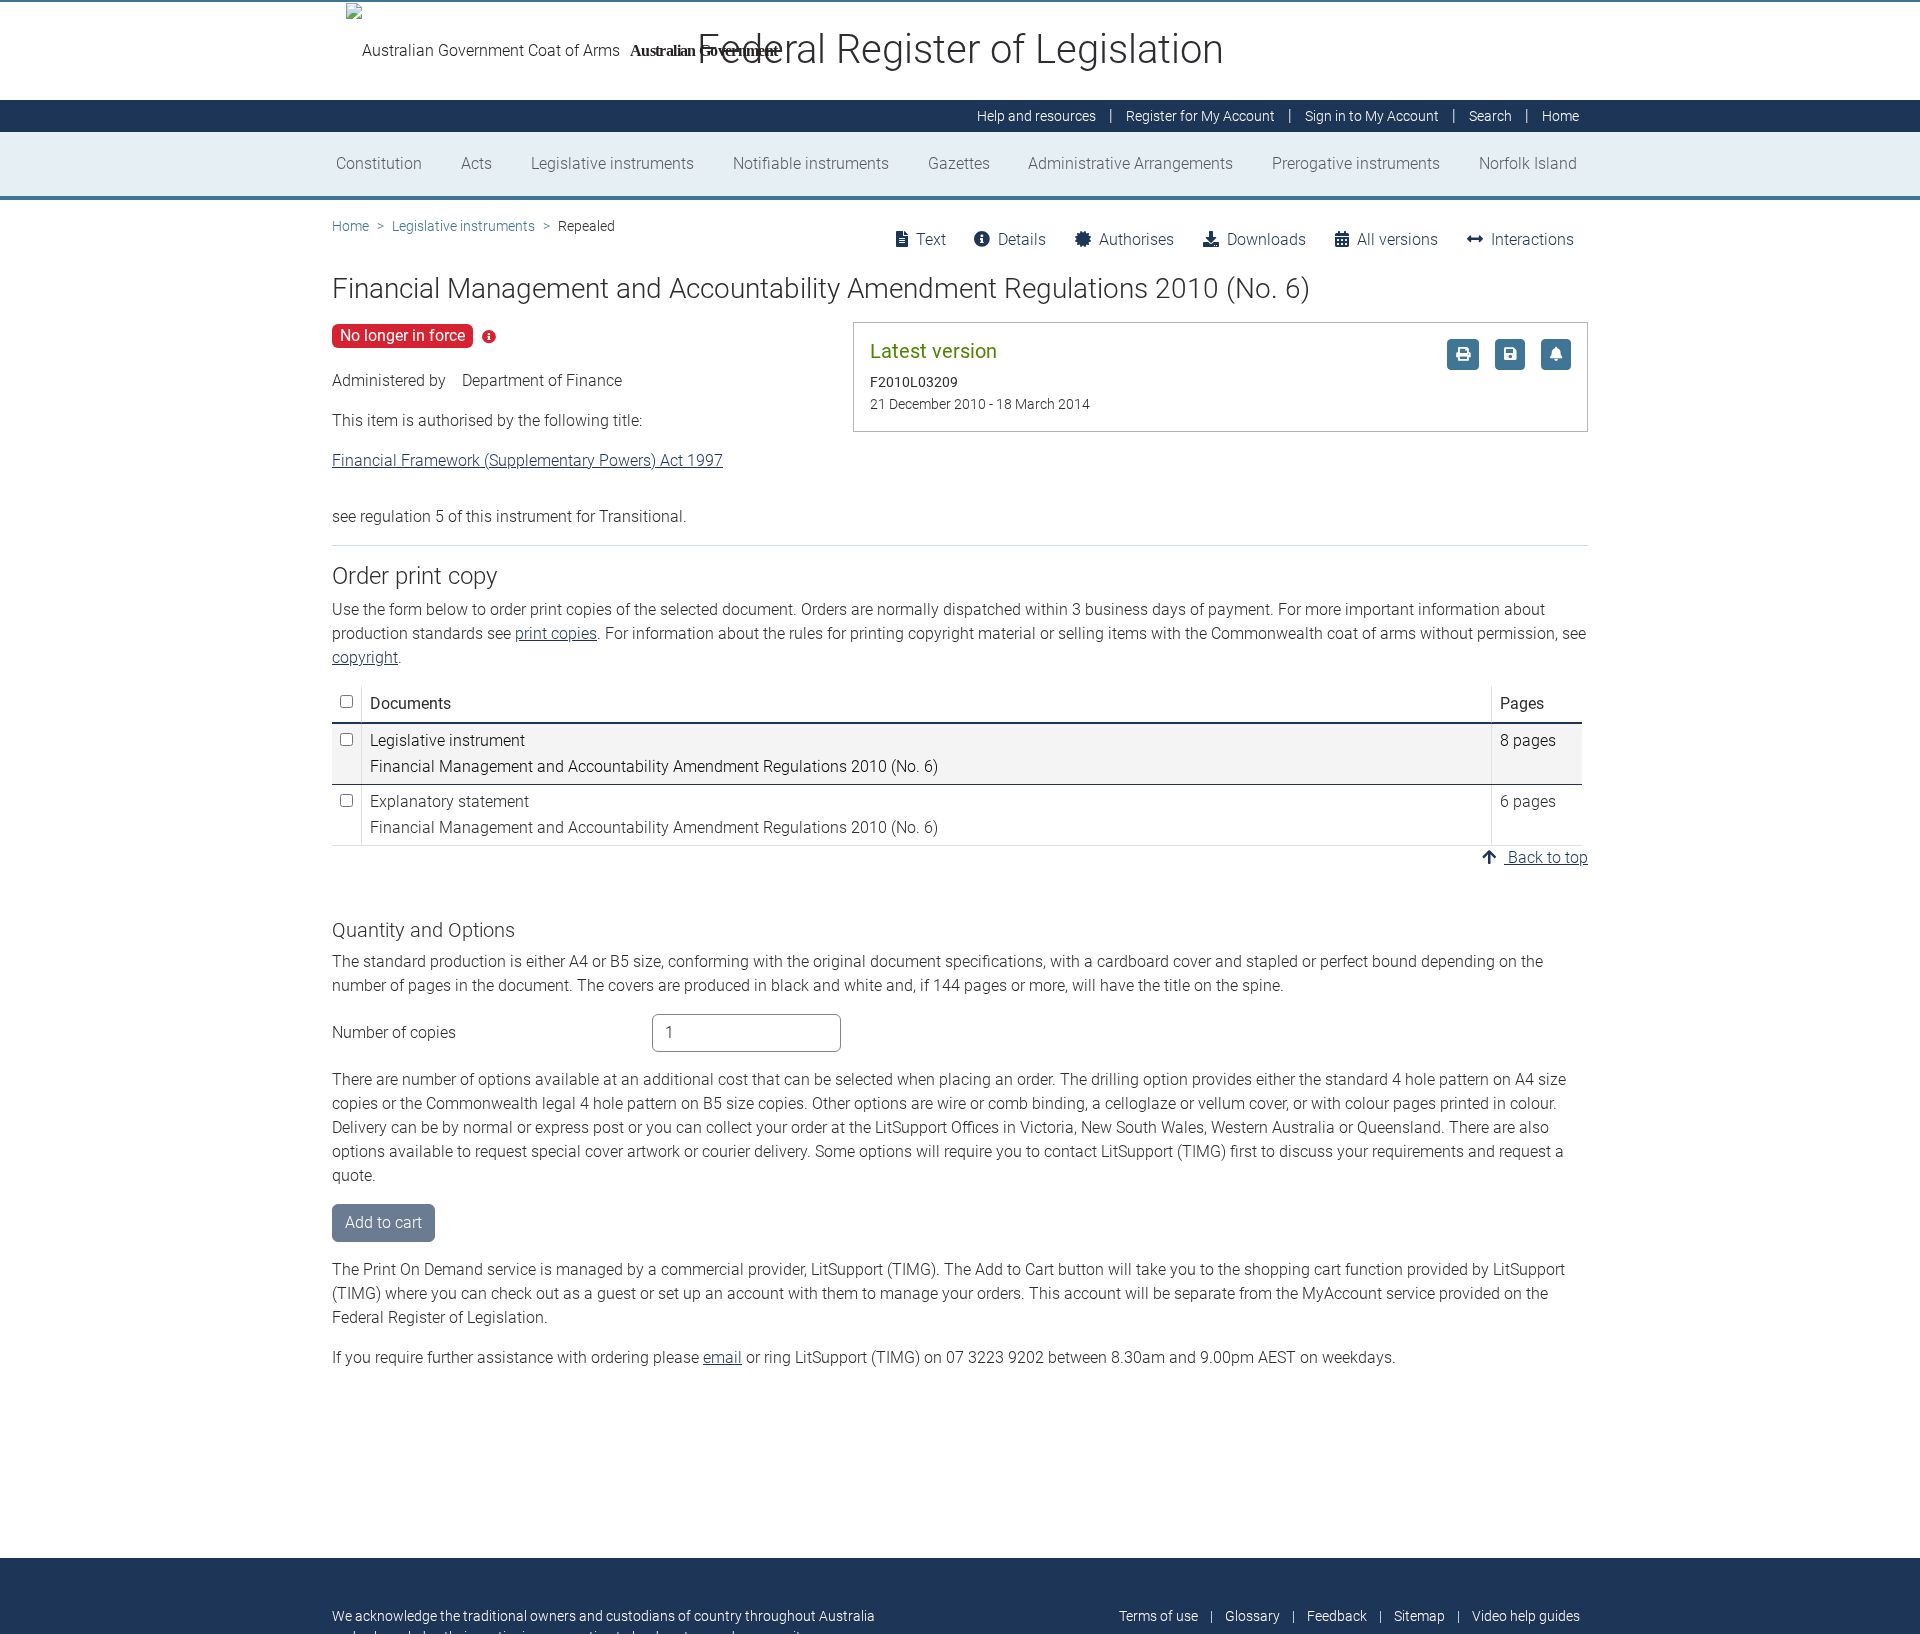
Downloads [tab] (1266, 239)
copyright (365, 657)
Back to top (1546, 857)
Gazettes (959, 163)
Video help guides (1526, 1616)
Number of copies (394, 1032)
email (722, 1357)
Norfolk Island (1528, 163)
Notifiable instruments (811, 163)
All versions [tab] (1397, 239)
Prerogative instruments (1356, 163)
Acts (476, 163)
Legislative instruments (612, 163)
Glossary (1252, 1616)
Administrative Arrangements (1130, 163)
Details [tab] (1022, 239)
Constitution (379, 163)
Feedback (1337, 1616)
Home (350, 226)
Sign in (1372, 116)
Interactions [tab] (1532, 239)
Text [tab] (931, 239)
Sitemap (1419, 1616)
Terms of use (1158, 1616)
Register (1200, 116)
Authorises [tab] (1136, 239)
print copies (556, 633)
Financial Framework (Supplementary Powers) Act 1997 (527, 460)
